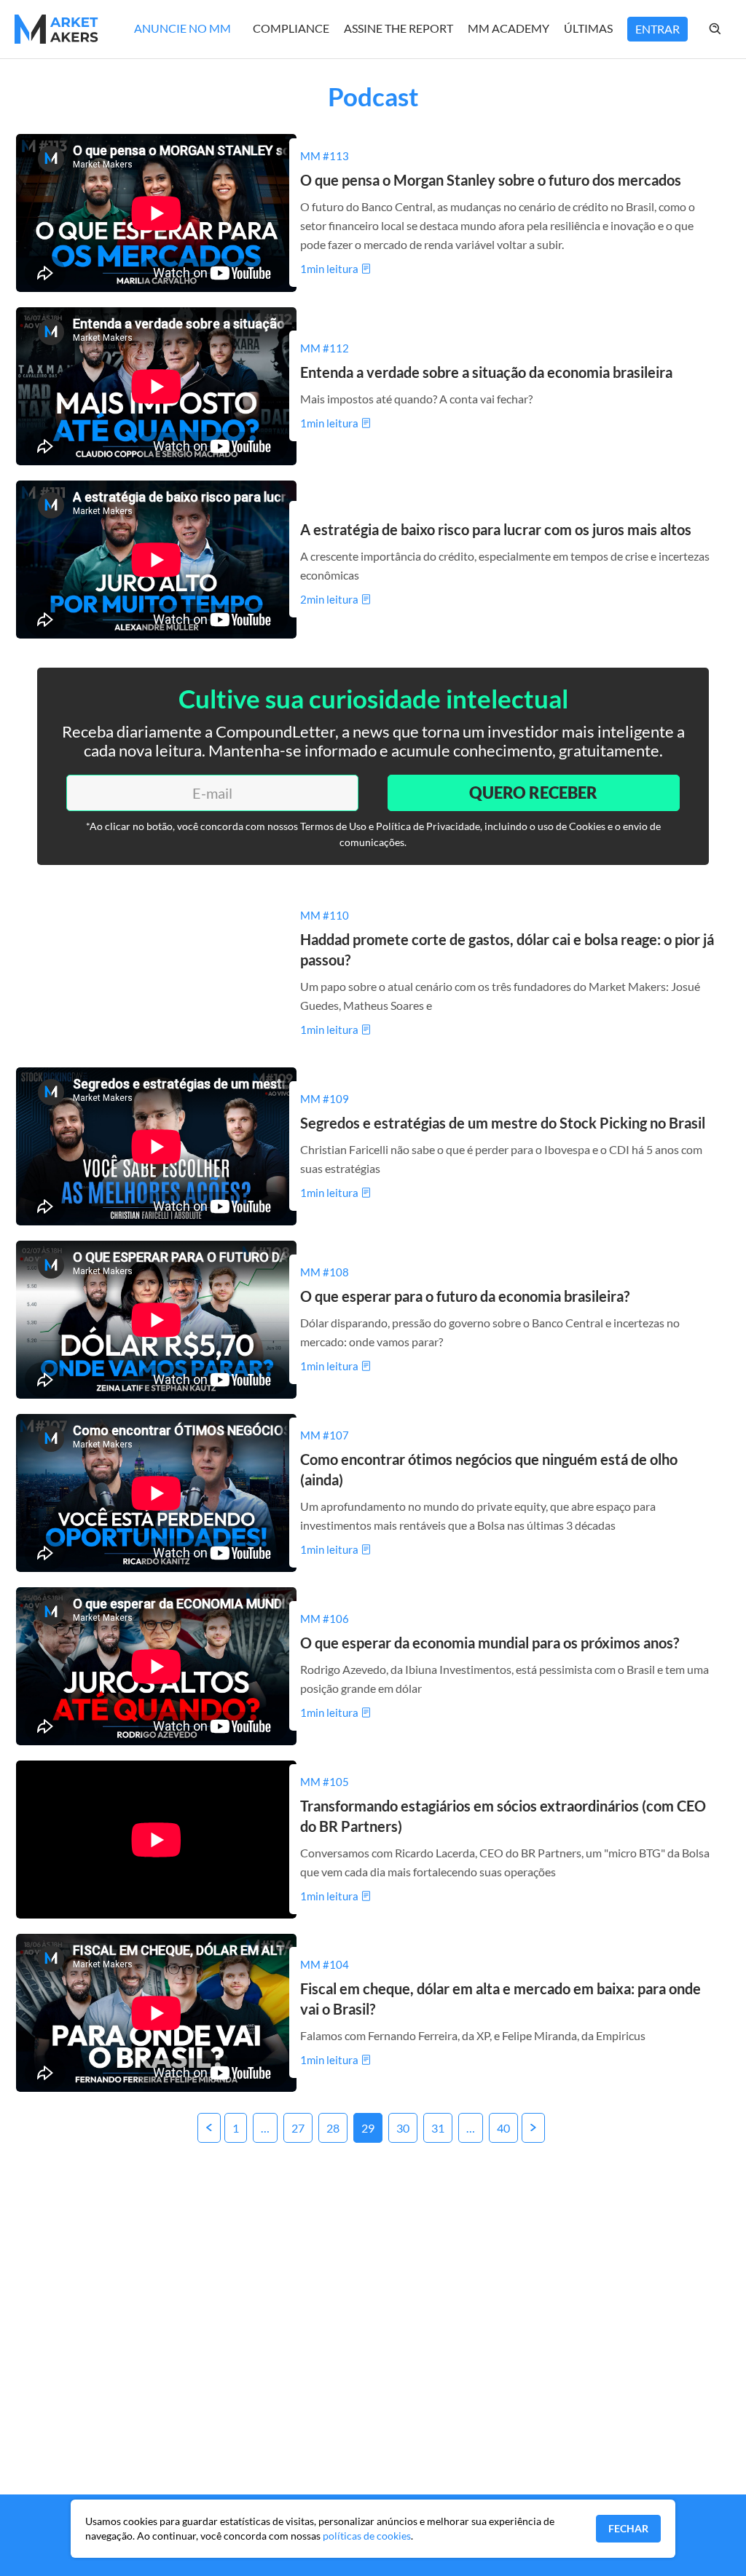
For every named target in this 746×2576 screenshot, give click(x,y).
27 (298, 2128)
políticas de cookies (367, 2536)
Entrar (657, 29)
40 (503, 2128)
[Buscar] (730, 29)
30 (403, 2128)
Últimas (588, 28)
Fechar (628, 2528)
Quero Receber (533, 793)
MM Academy (509, 28)
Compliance (291, 28)
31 (438, 2128)
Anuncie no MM (182, 28)
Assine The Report (398, 28)
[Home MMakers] (56, 29)
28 (333, 2128)
